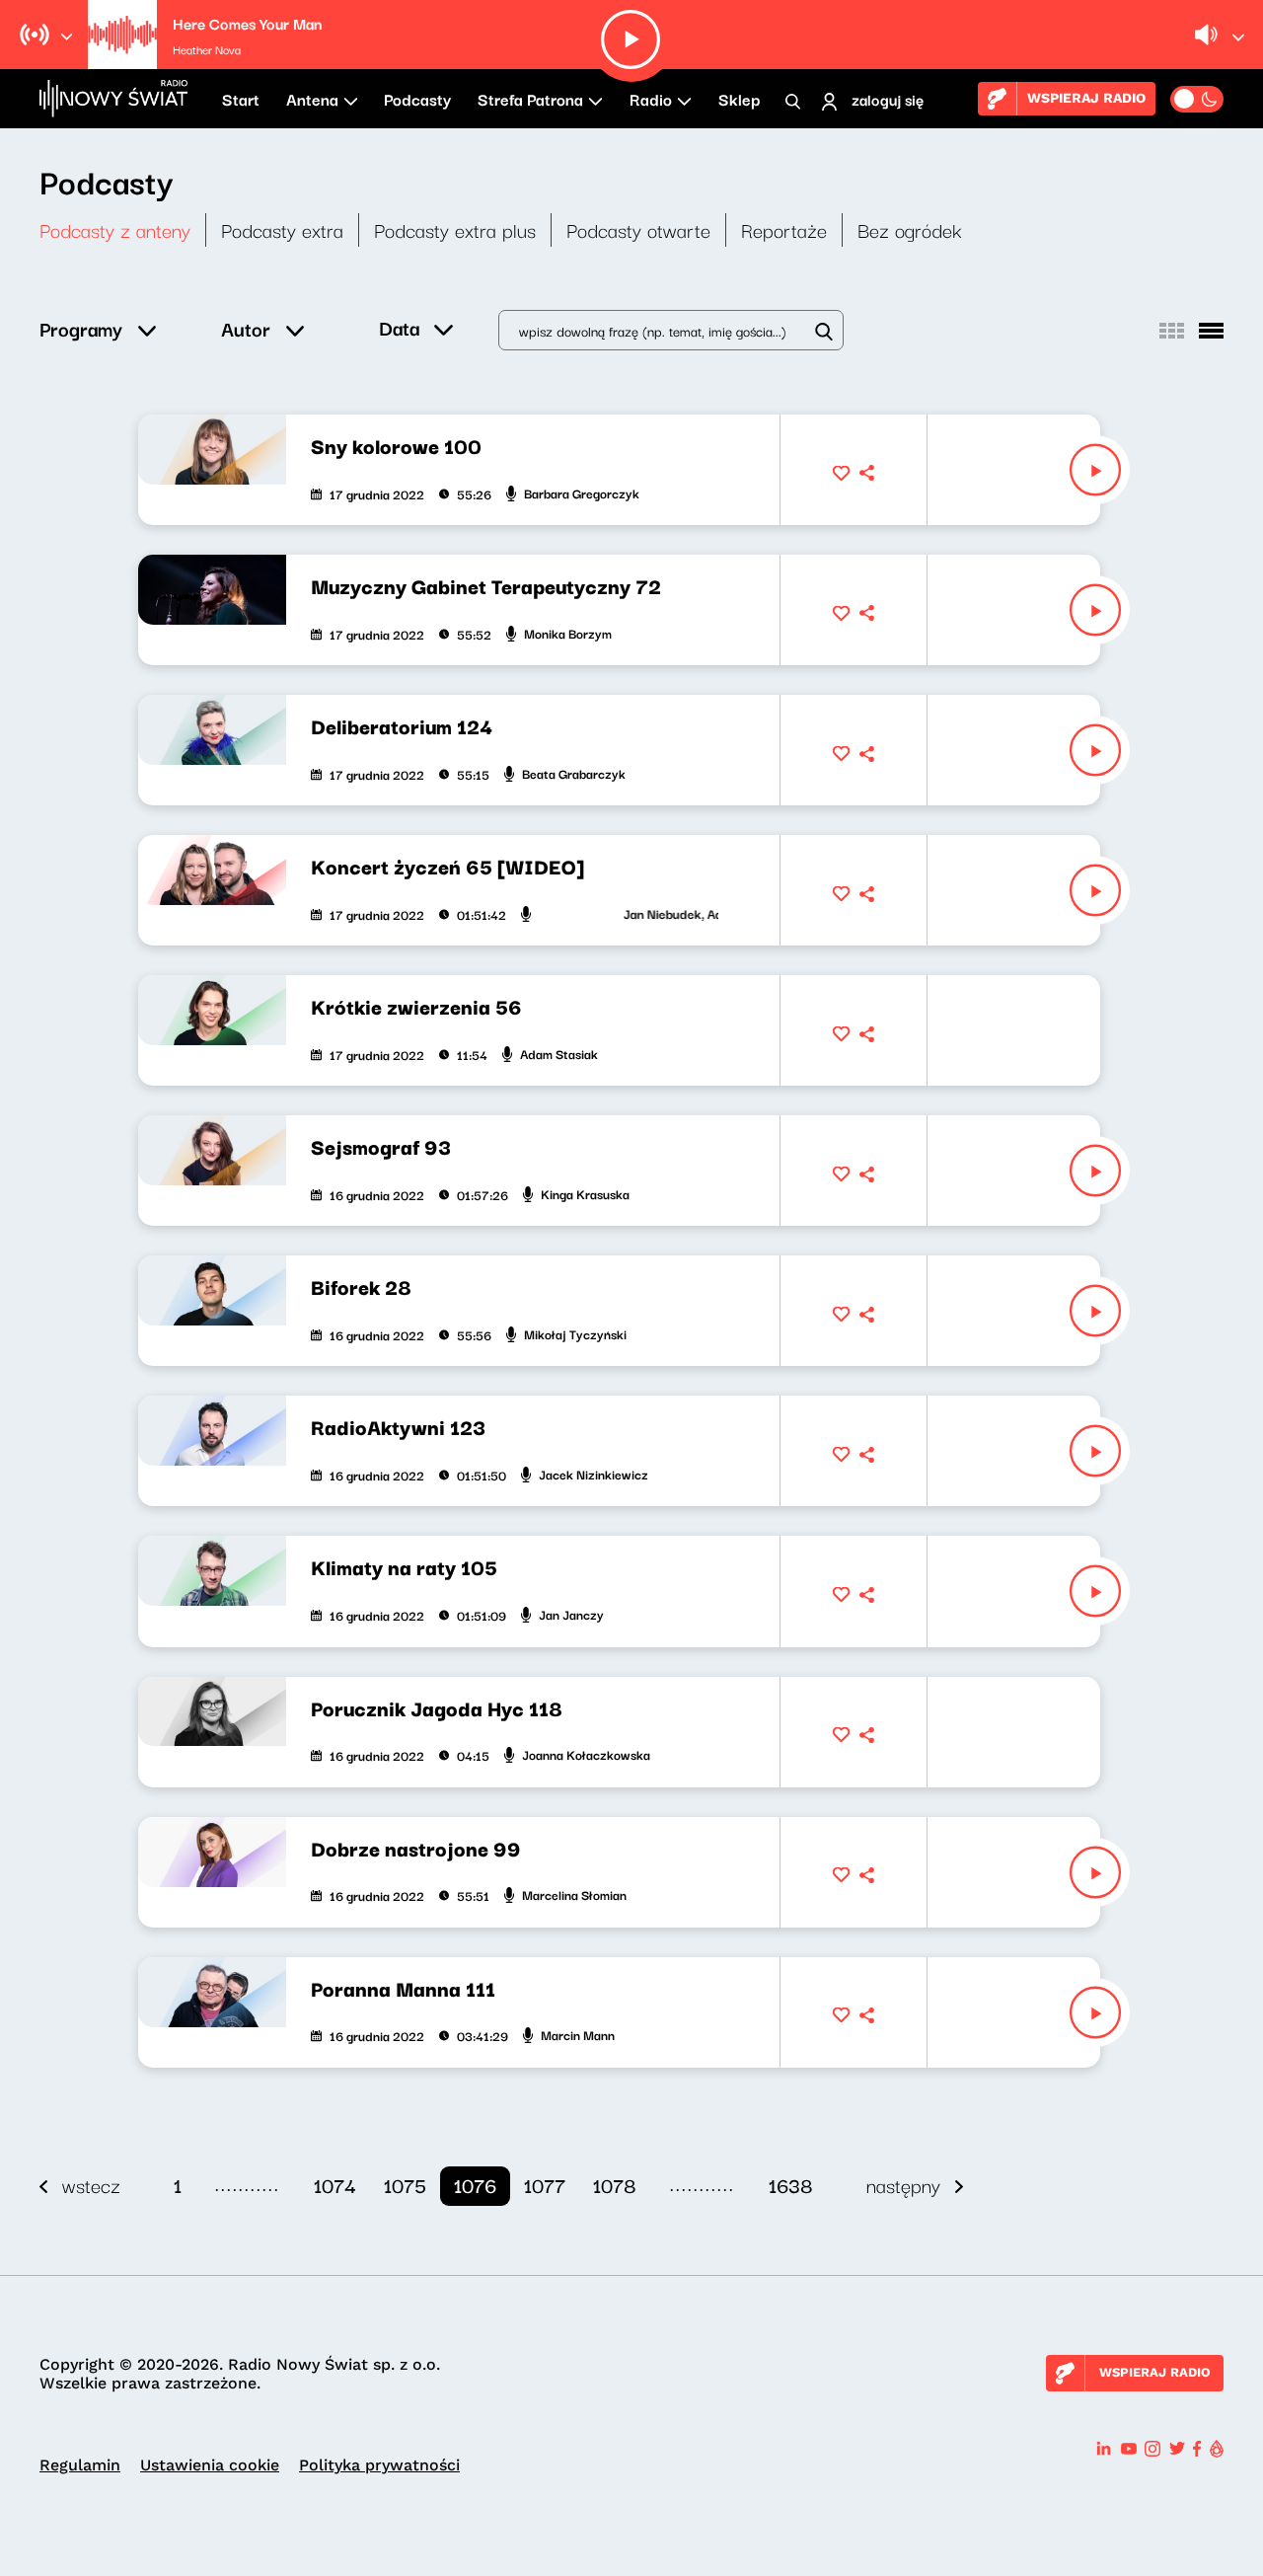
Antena (312, 99)
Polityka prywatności (379, 2465)
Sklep (739, 99)
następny (903, 2185)
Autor (246, 328)
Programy (81, 328)
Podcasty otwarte (638, 229)
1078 (615, 2185)
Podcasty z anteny (115, 229)
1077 (545, 2185)
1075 (405, 2185)
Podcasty (417, 99)
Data (399, 327)
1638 (791, 2185)
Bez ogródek (910, 229)
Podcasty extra (282, 229)
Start (241, 99)
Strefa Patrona (530, 99)
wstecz (91, 2185)
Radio (651, 99)
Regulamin (80, 2465)
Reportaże (784, 229)
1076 (475, 2185)
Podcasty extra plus (455, 229)
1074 (335, 2185)
